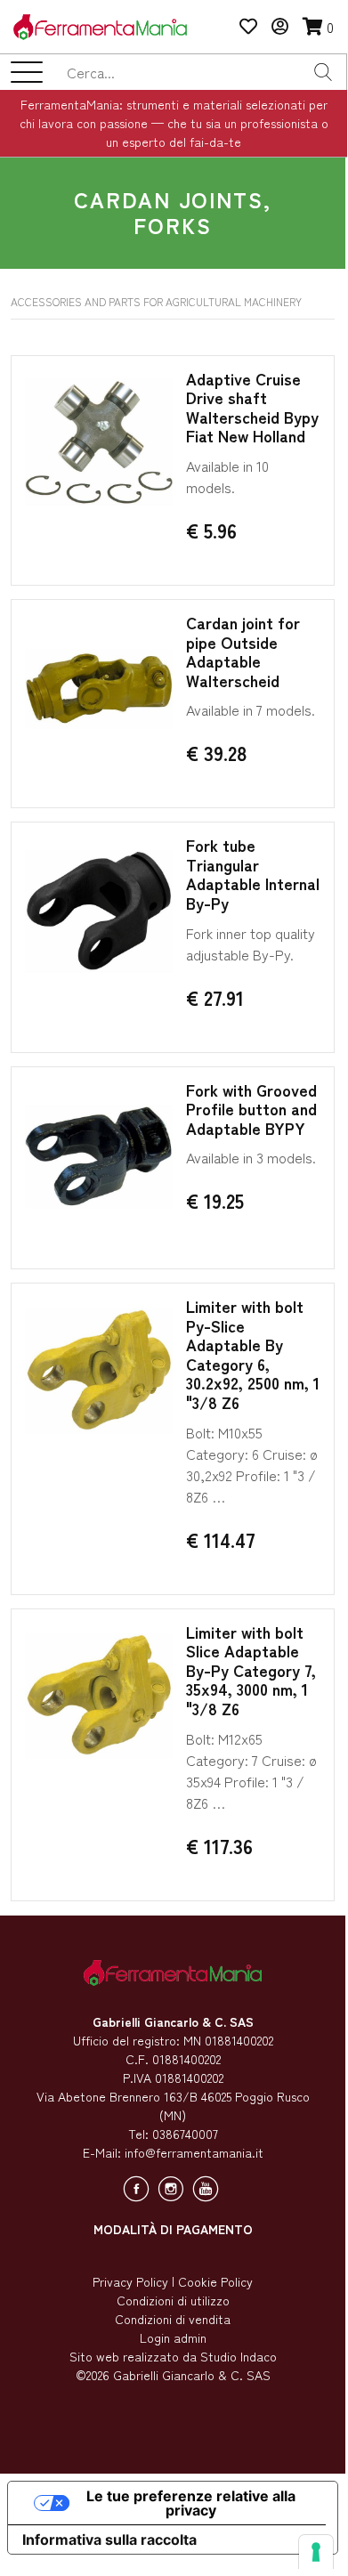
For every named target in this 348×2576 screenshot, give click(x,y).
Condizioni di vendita (173, 2319)
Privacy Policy (130, 2281)
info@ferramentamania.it (194, 2152)
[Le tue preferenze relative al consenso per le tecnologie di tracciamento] (316, 2552)
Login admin (173, 2337)
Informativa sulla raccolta (109, 2540)
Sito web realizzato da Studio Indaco (173, 2356)
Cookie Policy (215, 2281)
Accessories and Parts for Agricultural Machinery (156, 301)
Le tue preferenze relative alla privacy (191, 2503)
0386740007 (185, 2134)
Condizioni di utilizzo (173, 2300)
